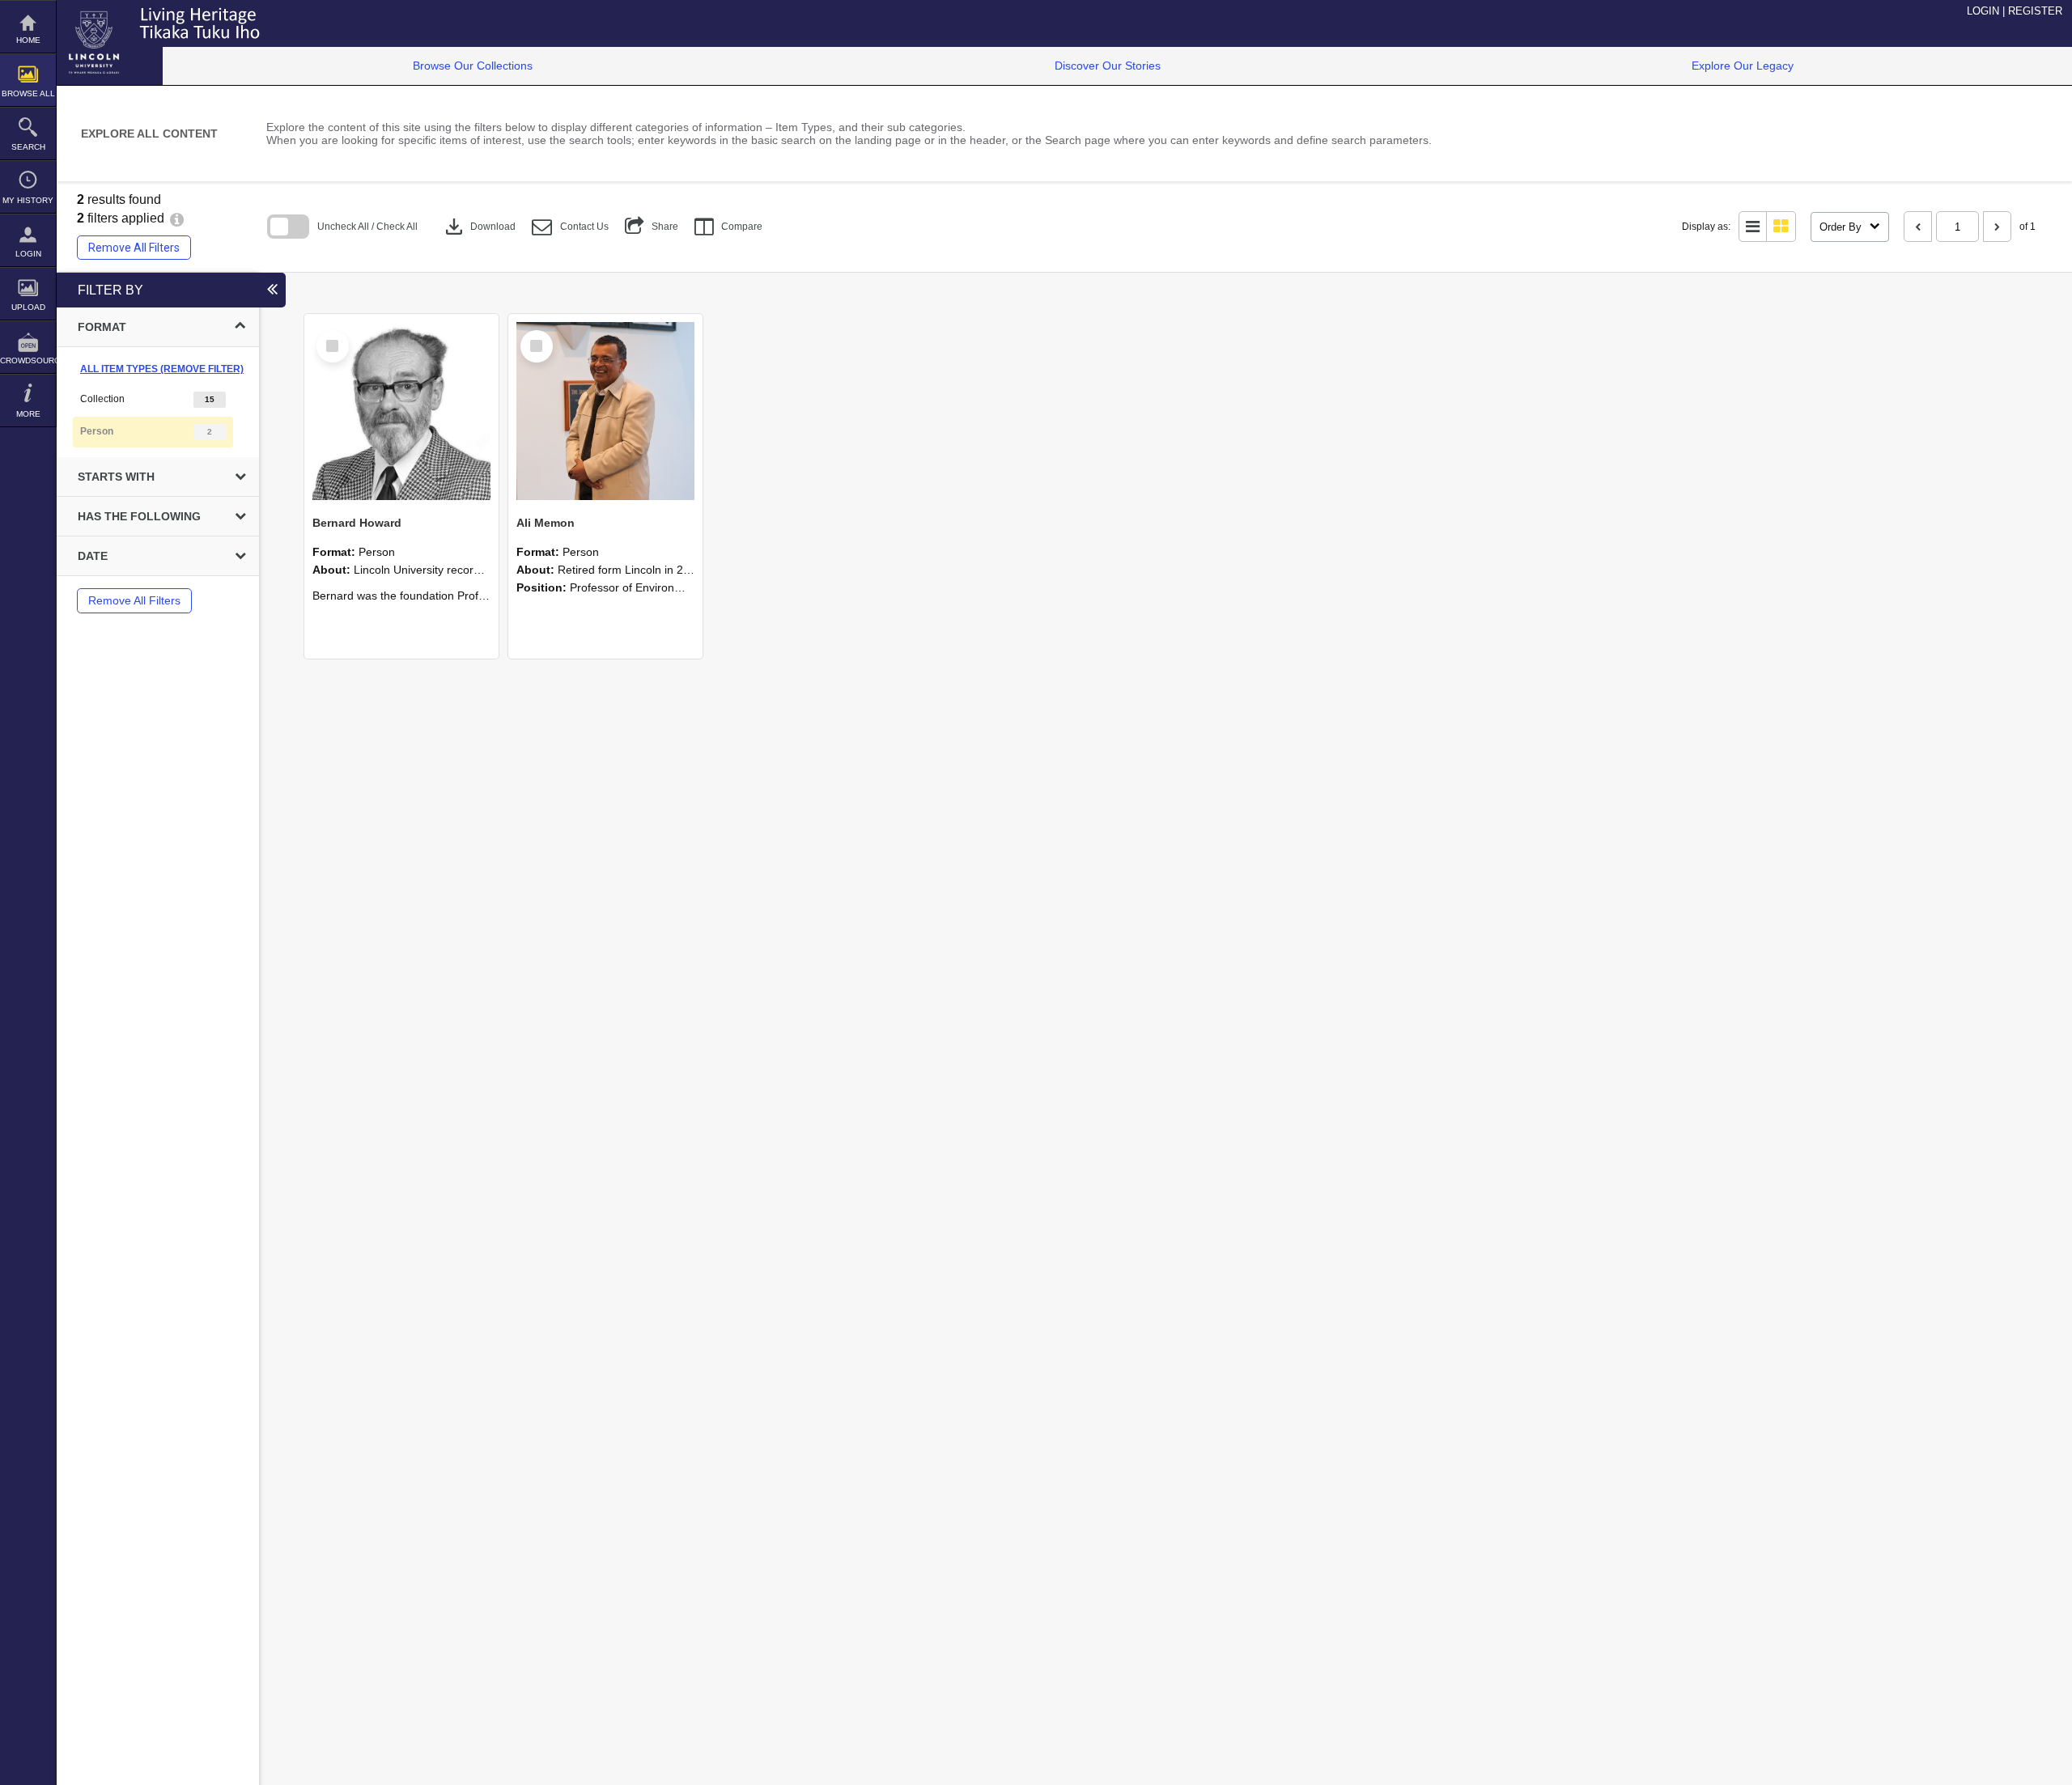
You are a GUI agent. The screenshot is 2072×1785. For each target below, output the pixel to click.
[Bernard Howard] (401, 411)
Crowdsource (28, 360)
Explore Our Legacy (1743, 66)
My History (28, 200)
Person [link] (97, 431)
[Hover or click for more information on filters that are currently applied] (177, 218)
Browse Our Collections (473, 66)
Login (28, 254)
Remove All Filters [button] (134, 248)
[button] (570, 227)
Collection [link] (102, 399)
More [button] (28, 414)
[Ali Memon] (605, 411)
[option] (158, 400)
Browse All (28, 93)
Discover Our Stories (1108, 66)
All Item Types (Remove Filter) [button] (162, 369)
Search (28, 147)
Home (28, 40)
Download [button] (479, 227)
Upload (28, 307)
